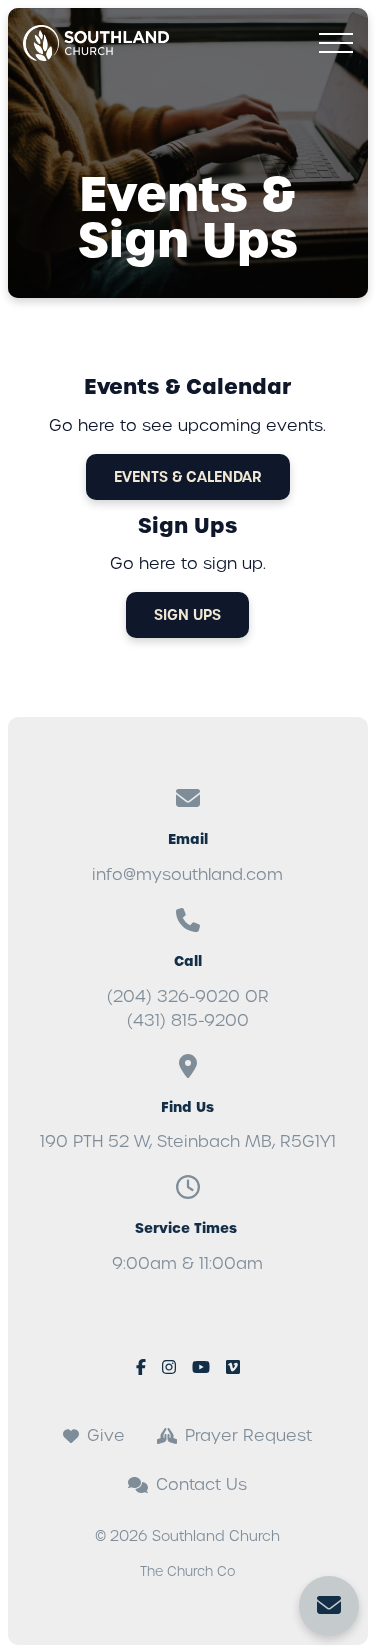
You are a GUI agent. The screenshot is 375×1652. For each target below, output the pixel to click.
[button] (336, 43)
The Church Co (188, 1571)
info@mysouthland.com (187, 874)
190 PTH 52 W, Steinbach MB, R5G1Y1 (188, 1141)
